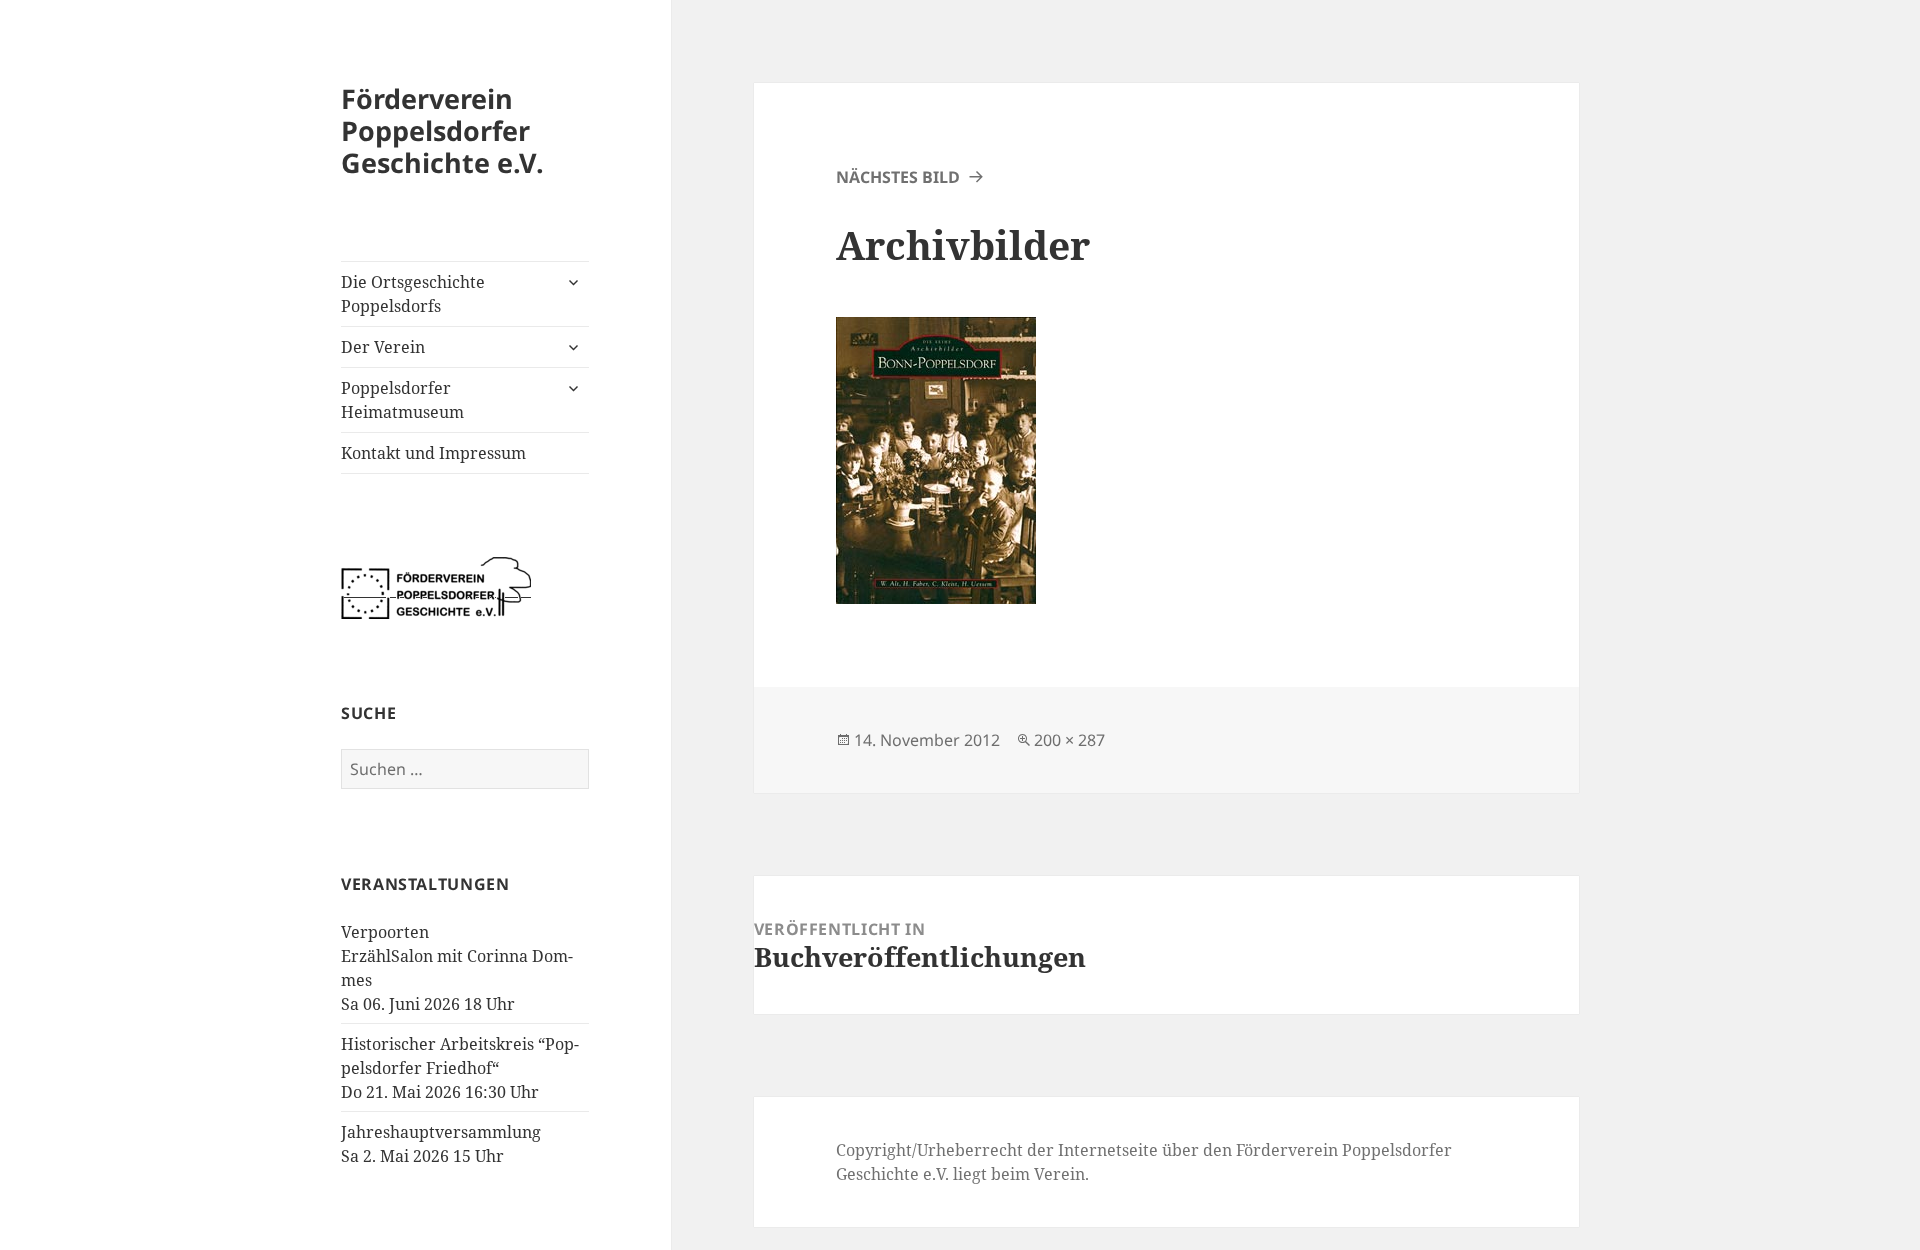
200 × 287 (1069, 740)
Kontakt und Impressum (433, 453)
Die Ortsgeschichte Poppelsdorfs (413, 294)
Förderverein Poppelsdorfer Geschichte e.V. (442, 130)
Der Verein (383, 347)
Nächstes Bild (898, 177)
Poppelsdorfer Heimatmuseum (402, 400)
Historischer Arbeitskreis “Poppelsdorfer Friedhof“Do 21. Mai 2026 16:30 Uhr (460, 1068)
